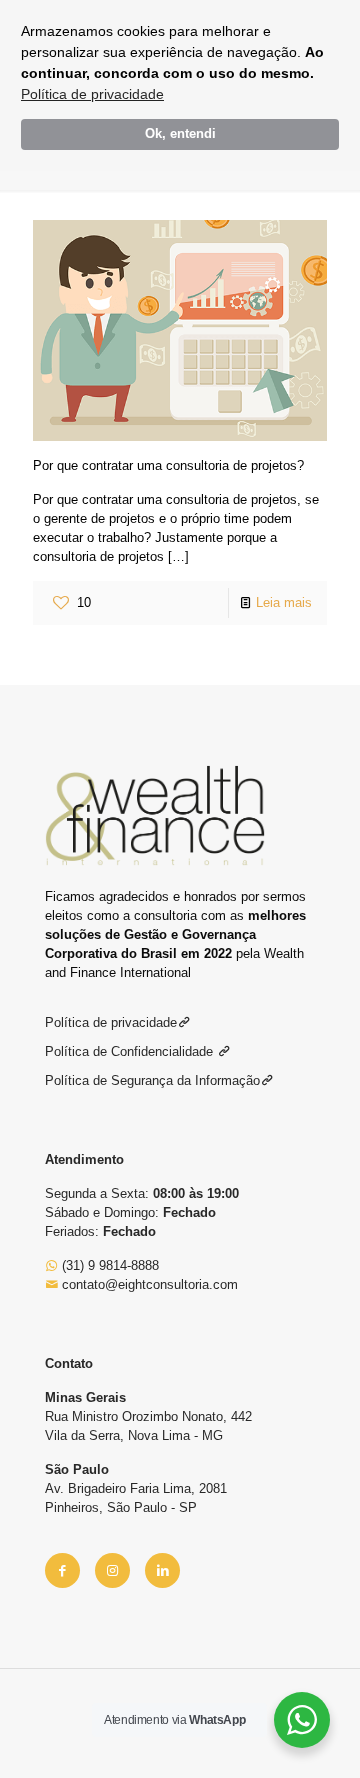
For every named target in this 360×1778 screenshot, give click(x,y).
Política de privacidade (92, 94)
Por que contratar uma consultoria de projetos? (168, 465)
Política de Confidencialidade (131, 1051)
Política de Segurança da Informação (152, 1080)
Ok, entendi (180, 134)
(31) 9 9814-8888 (108, 1265)
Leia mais (284, 602)
